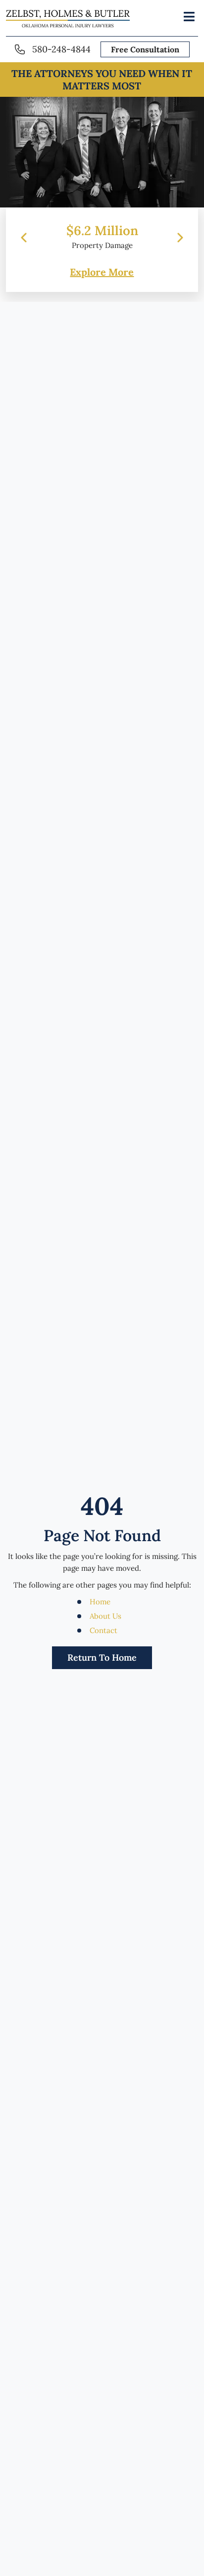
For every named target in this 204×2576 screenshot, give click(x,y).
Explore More (102, 272)
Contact (103, 1630)
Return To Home (102, 1657)
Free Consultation (145, 49)
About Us (105, 1616)
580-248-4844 (61, 49)
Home (100, 1602)
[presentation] (24, 238)
